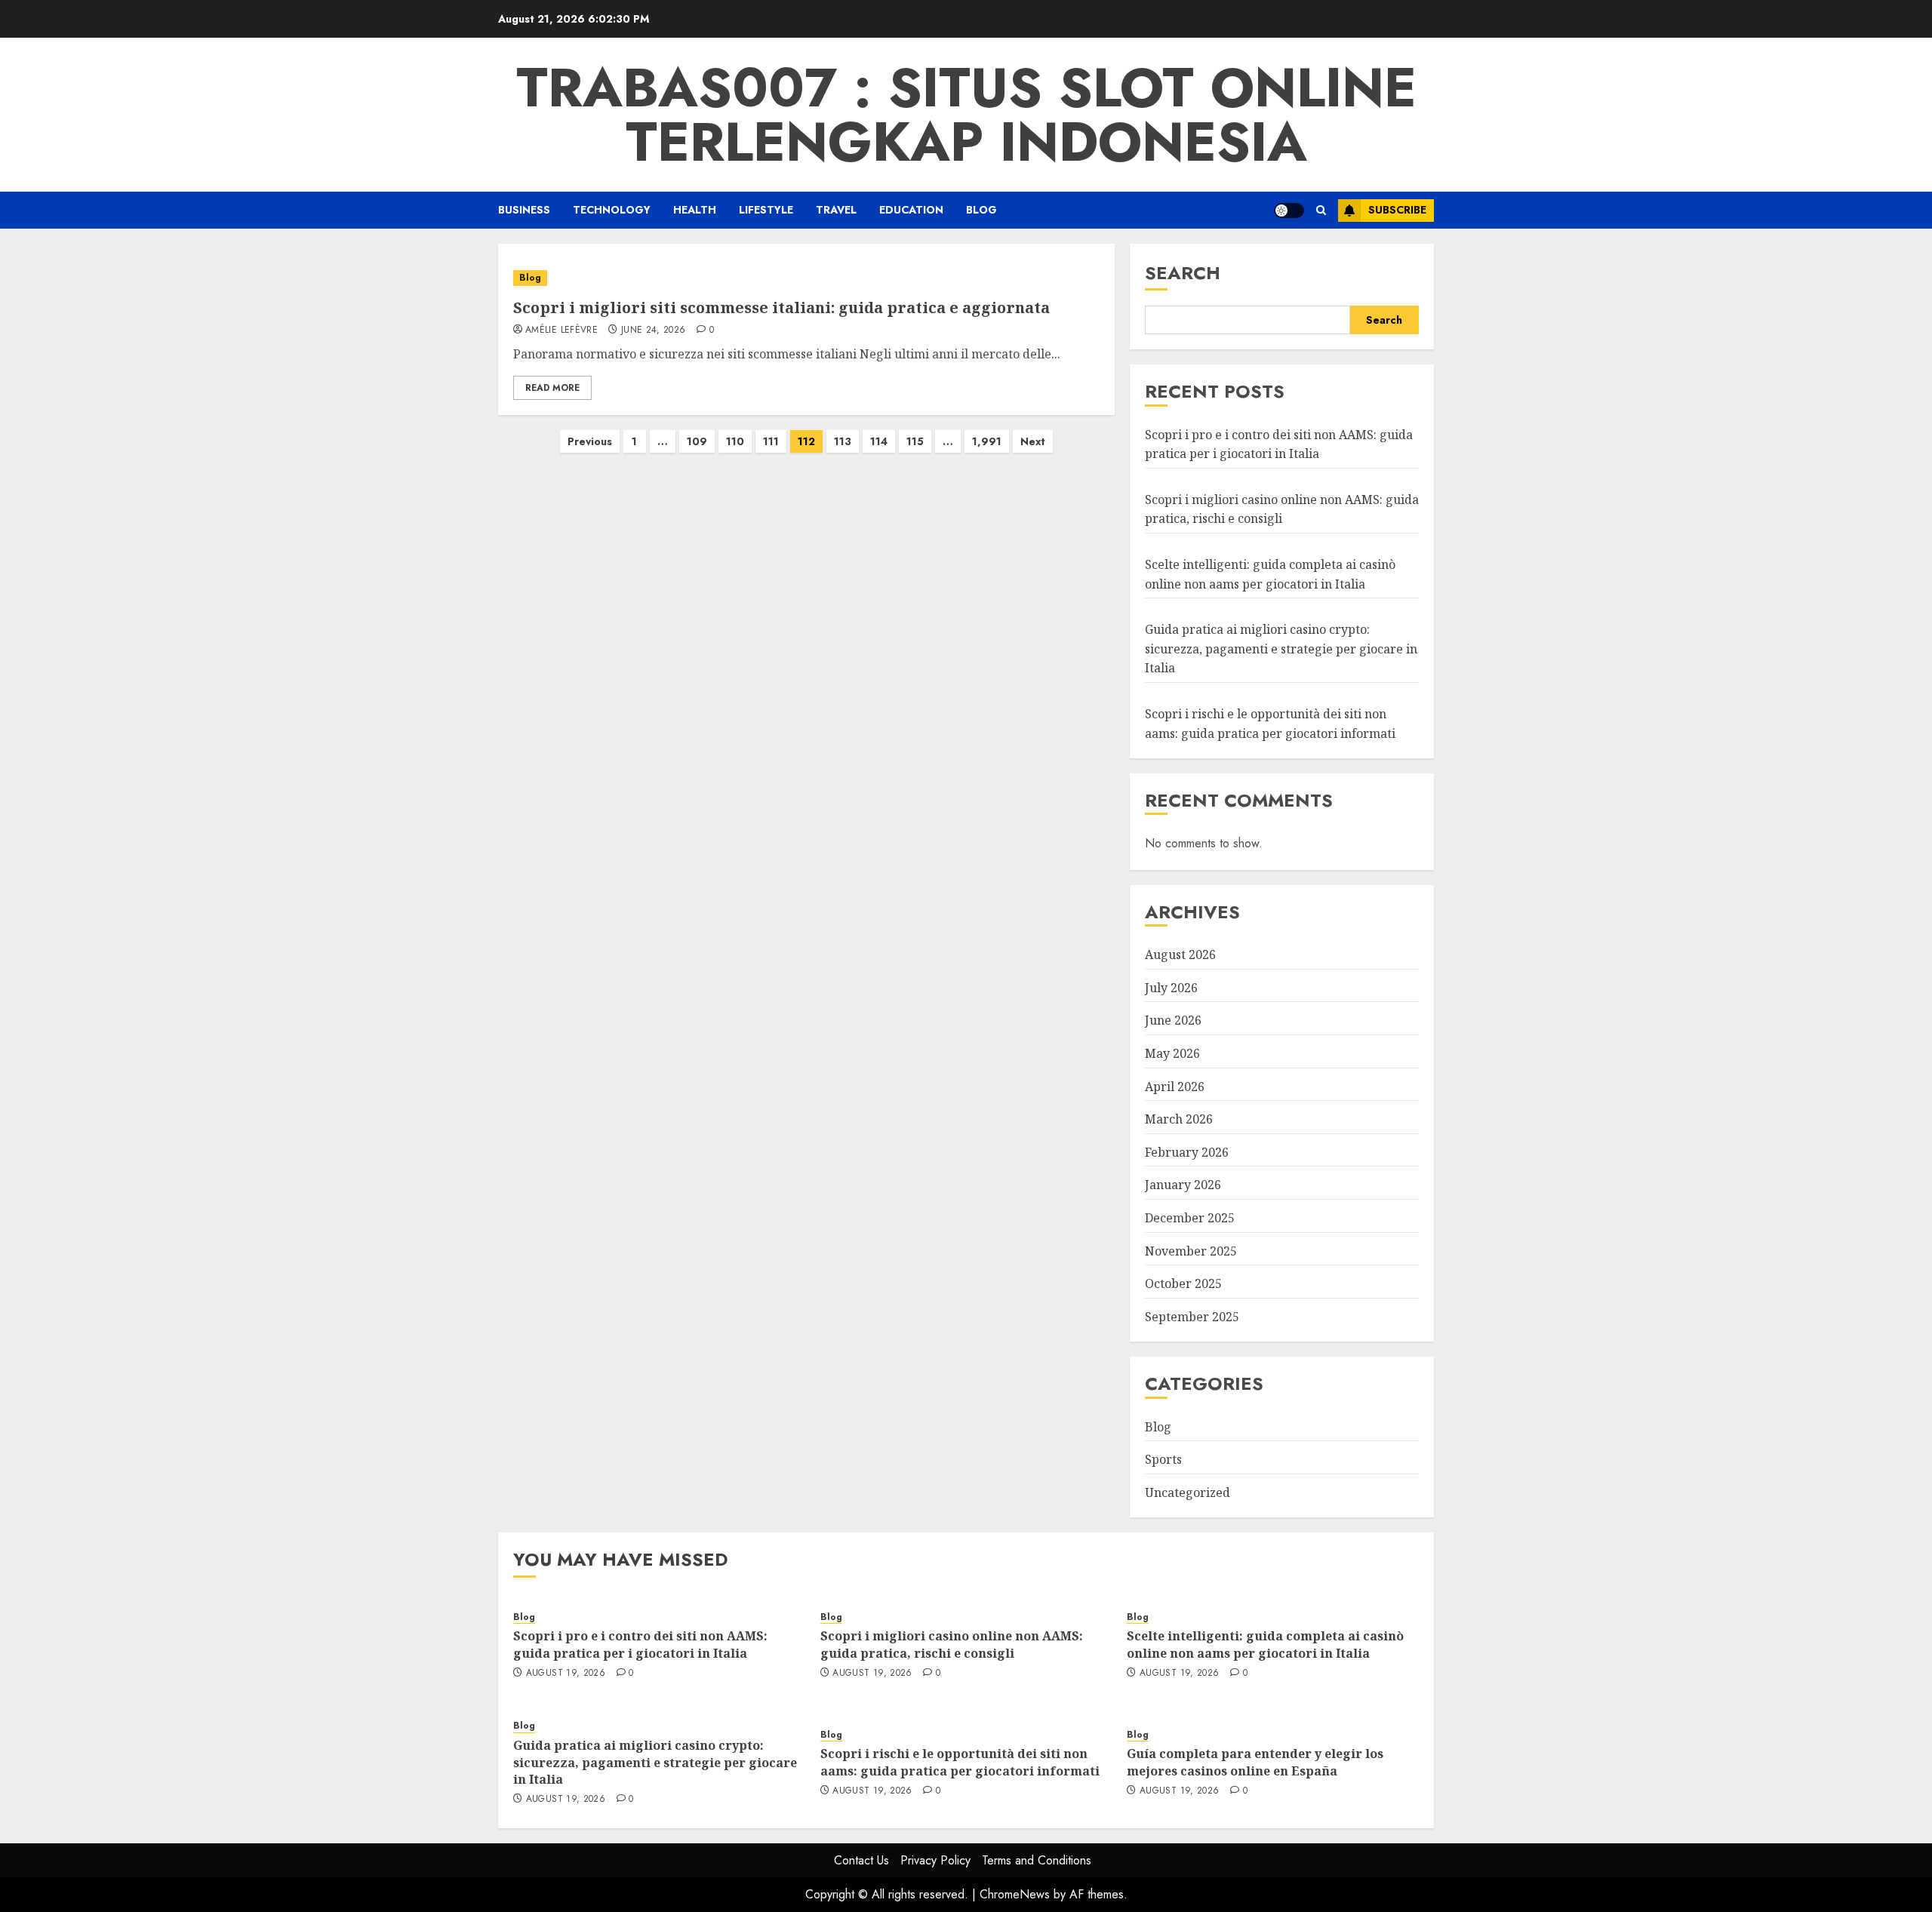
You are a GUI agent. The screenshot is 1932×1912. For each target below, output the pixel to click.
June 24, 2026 (654, 330)
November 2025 (1191, 1251)
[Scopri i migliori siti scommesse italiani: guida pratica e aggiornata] (806, 278)
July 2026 (1171, 988)
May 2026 (1172, 1053)
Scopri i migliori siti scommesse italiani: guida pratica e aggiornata (781, 307)
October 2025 (1183, 1283)
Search (1183, 273)
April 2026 (1175, 1087)
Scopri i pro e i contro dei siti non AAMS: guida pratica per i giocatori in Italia (640, 1644)
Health (695, 210)
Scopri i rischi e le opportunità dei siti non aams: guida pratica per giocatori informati (960, 1762)
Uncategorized (1188, 1492)
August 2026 (1180, 954)
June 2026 (1173, 1020)
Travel (836, 210)
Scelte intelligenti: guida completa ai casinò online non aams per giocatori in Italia (1265, 1644)
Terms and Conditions (1037, 1860)
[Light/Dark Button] (1289, 211)
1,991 (987, 441)
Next (1033, 441)
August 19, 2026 (566, 1674)
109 (697, 441)
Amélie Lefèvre (561, 330)
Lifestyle (766, 210)
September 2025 (1192, 1317)
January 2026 (1183, 1185)
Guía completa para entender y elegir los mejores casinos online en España (1255, 1762)
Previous (590, 441)
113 (843, 441)
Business (524, 210)
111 (771, 441)
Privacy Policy (935, 1860)
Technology (612, 210)
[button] (1321, 210)
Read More (552, 388)
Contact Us (861, 1860)
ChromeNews (1015, 1894)
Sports (1163, 1459)
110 (735, 441)
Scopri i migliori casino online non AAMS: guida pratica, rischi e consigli (1282, 509)
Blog (981, 210)
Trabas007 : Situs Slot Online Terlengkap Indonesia (966, 115)
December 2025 (1190, 1218)
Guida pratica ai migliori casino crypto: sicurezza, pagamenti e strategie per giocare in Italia (1281, 649)
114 (879, 441)
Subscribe (1397, 210)
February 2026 (1187, 1152)
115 (915, 441)
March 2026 (1179, 1119)
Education (911, 210)
